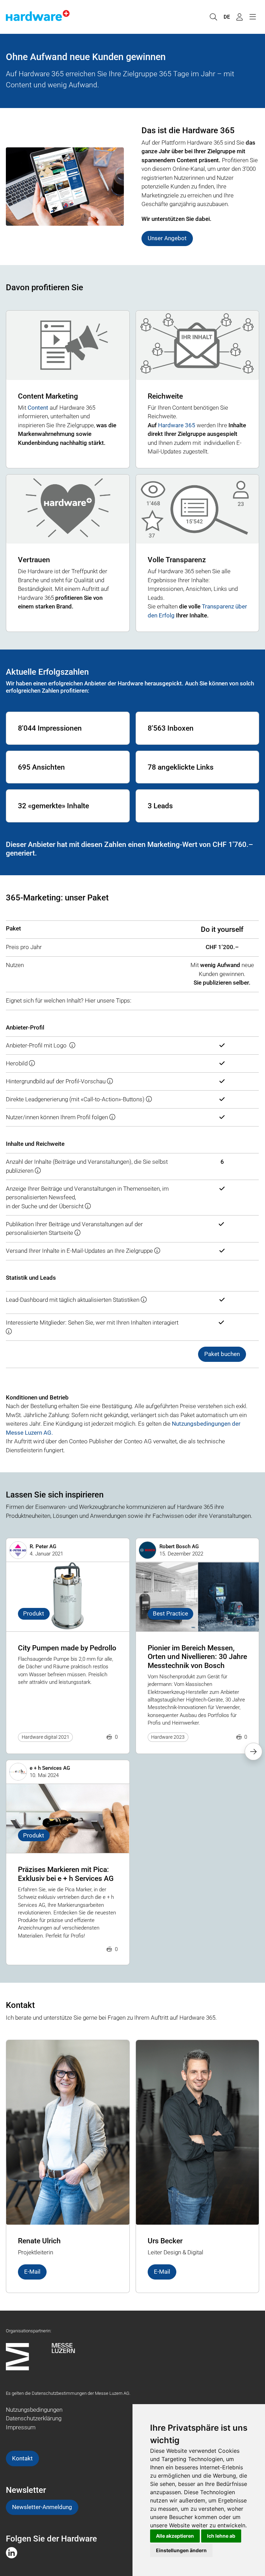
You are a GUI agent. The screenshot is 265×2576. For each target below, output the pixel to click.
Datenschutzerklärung (34, 2418)
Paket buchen (222, 1354)
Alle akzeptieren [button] (175, 2536)
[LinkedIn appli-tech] (12, 2552)
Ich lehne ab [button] (221, 2536)
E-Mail (32, 2272)
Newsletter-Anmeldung (42, 2507)
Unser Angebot (167, 238)
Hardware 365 (177, 425)
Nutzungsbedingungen (34, 2410)
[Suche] (213, 17)
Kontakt (22, 2458)
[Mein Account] (239, 17)
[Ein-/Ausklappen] (253, 17)
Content (38, 408)
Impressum (21, 2427)
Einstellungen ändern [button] (181, 2550)
